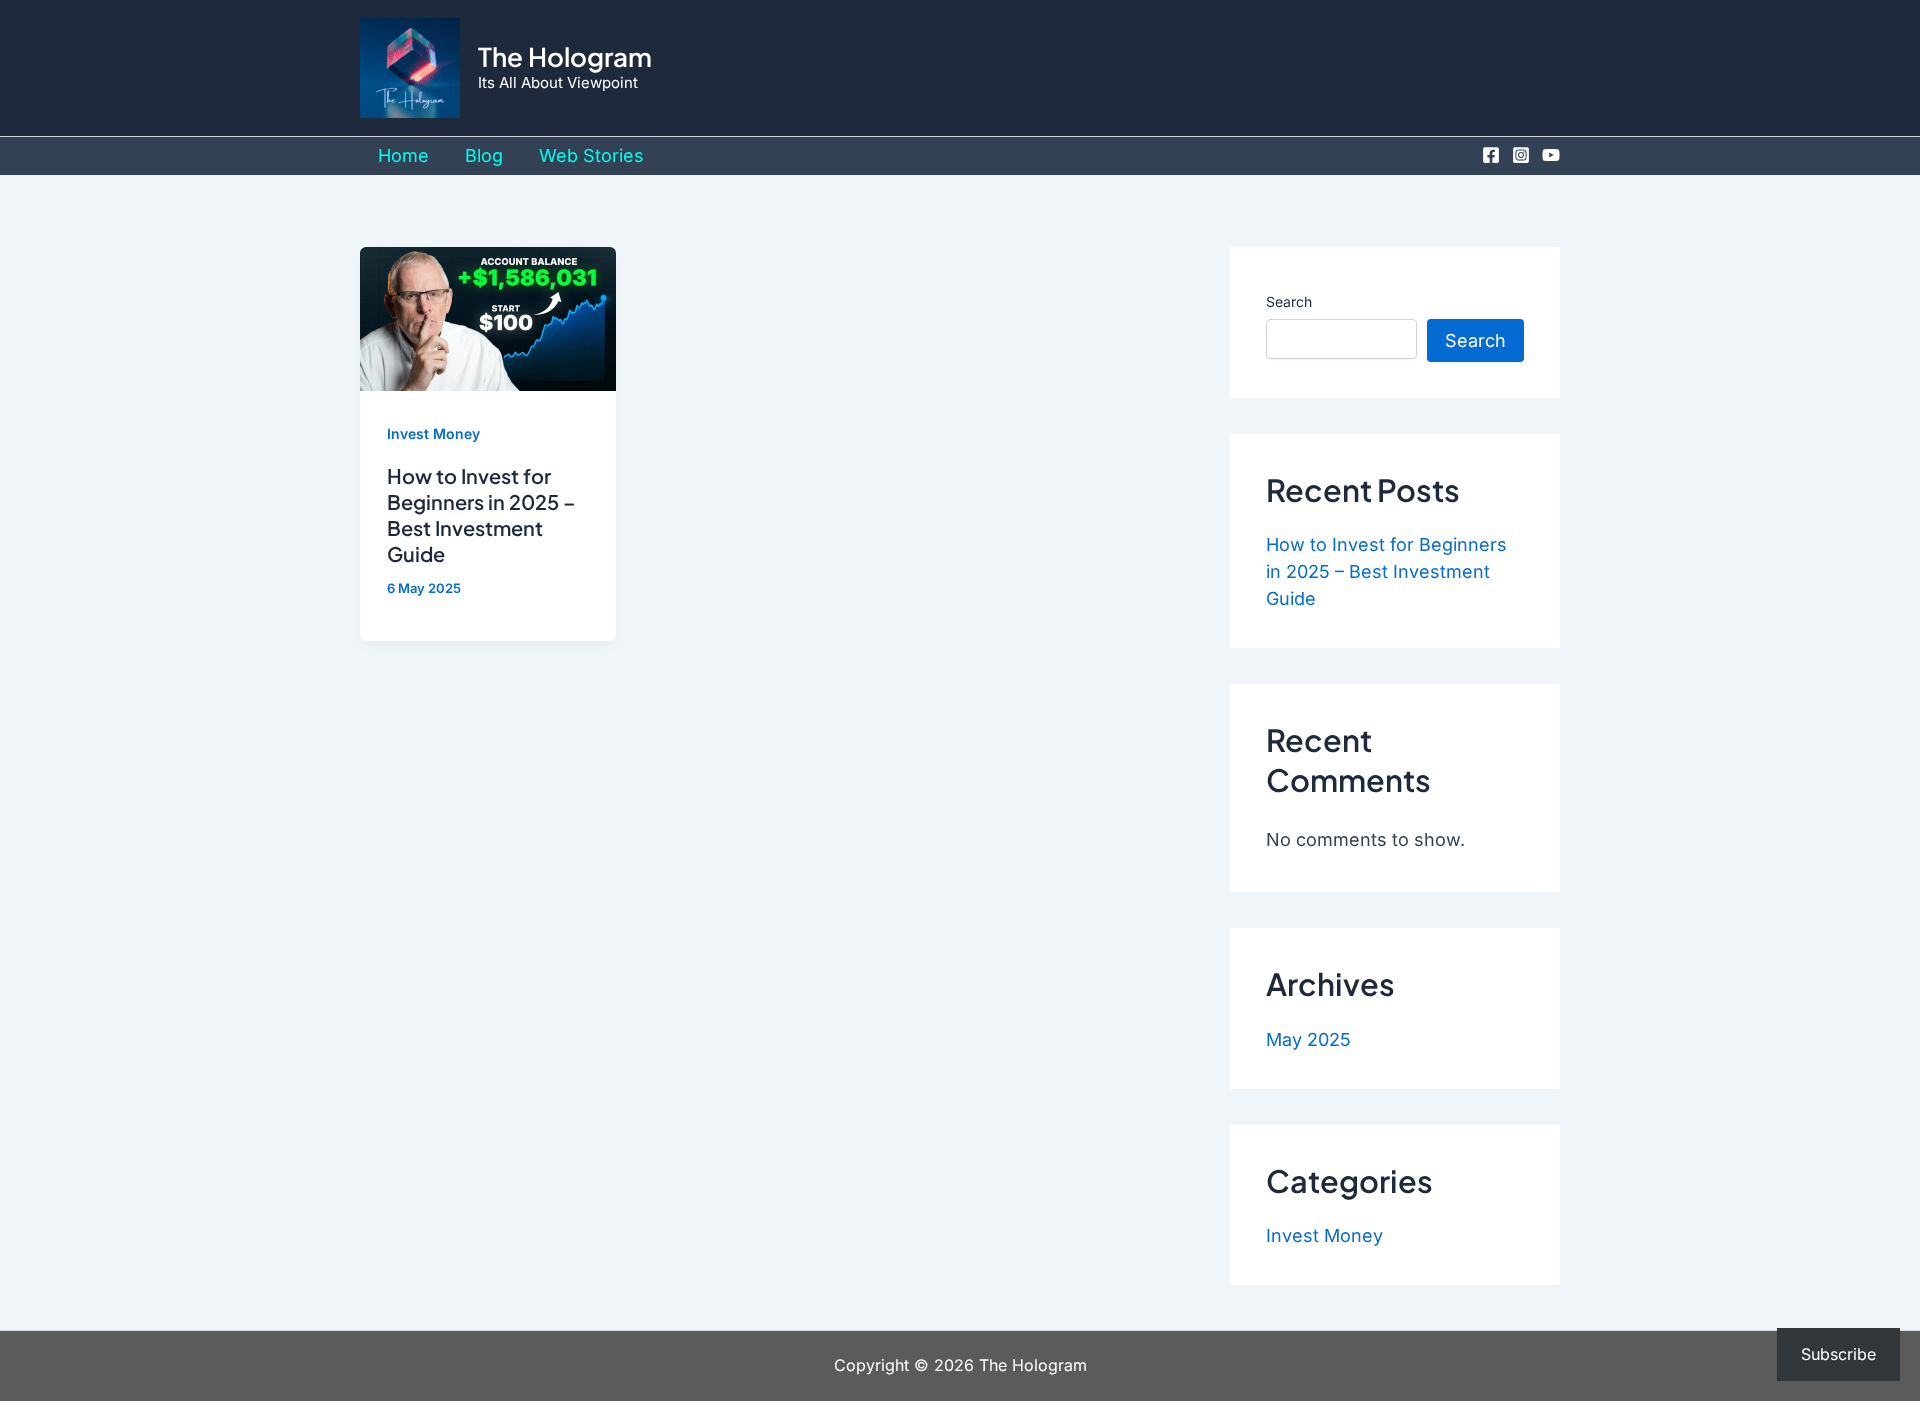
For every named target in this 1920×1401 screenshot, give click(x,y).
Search (1289, 301)
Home (403, 155)
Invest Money (433, 433)
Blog (484, 155)
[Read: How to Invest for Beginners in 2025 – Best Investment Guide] (488, 317)
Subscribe (1838, 1354)
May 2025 (1308, 1039)
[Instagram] (1521, 155)
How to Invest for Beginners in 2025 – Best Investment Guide (481, 514)
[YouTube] (1551, 155)
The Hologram (565, 56)
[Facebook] (1491, 155)
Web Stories (591, 155)
